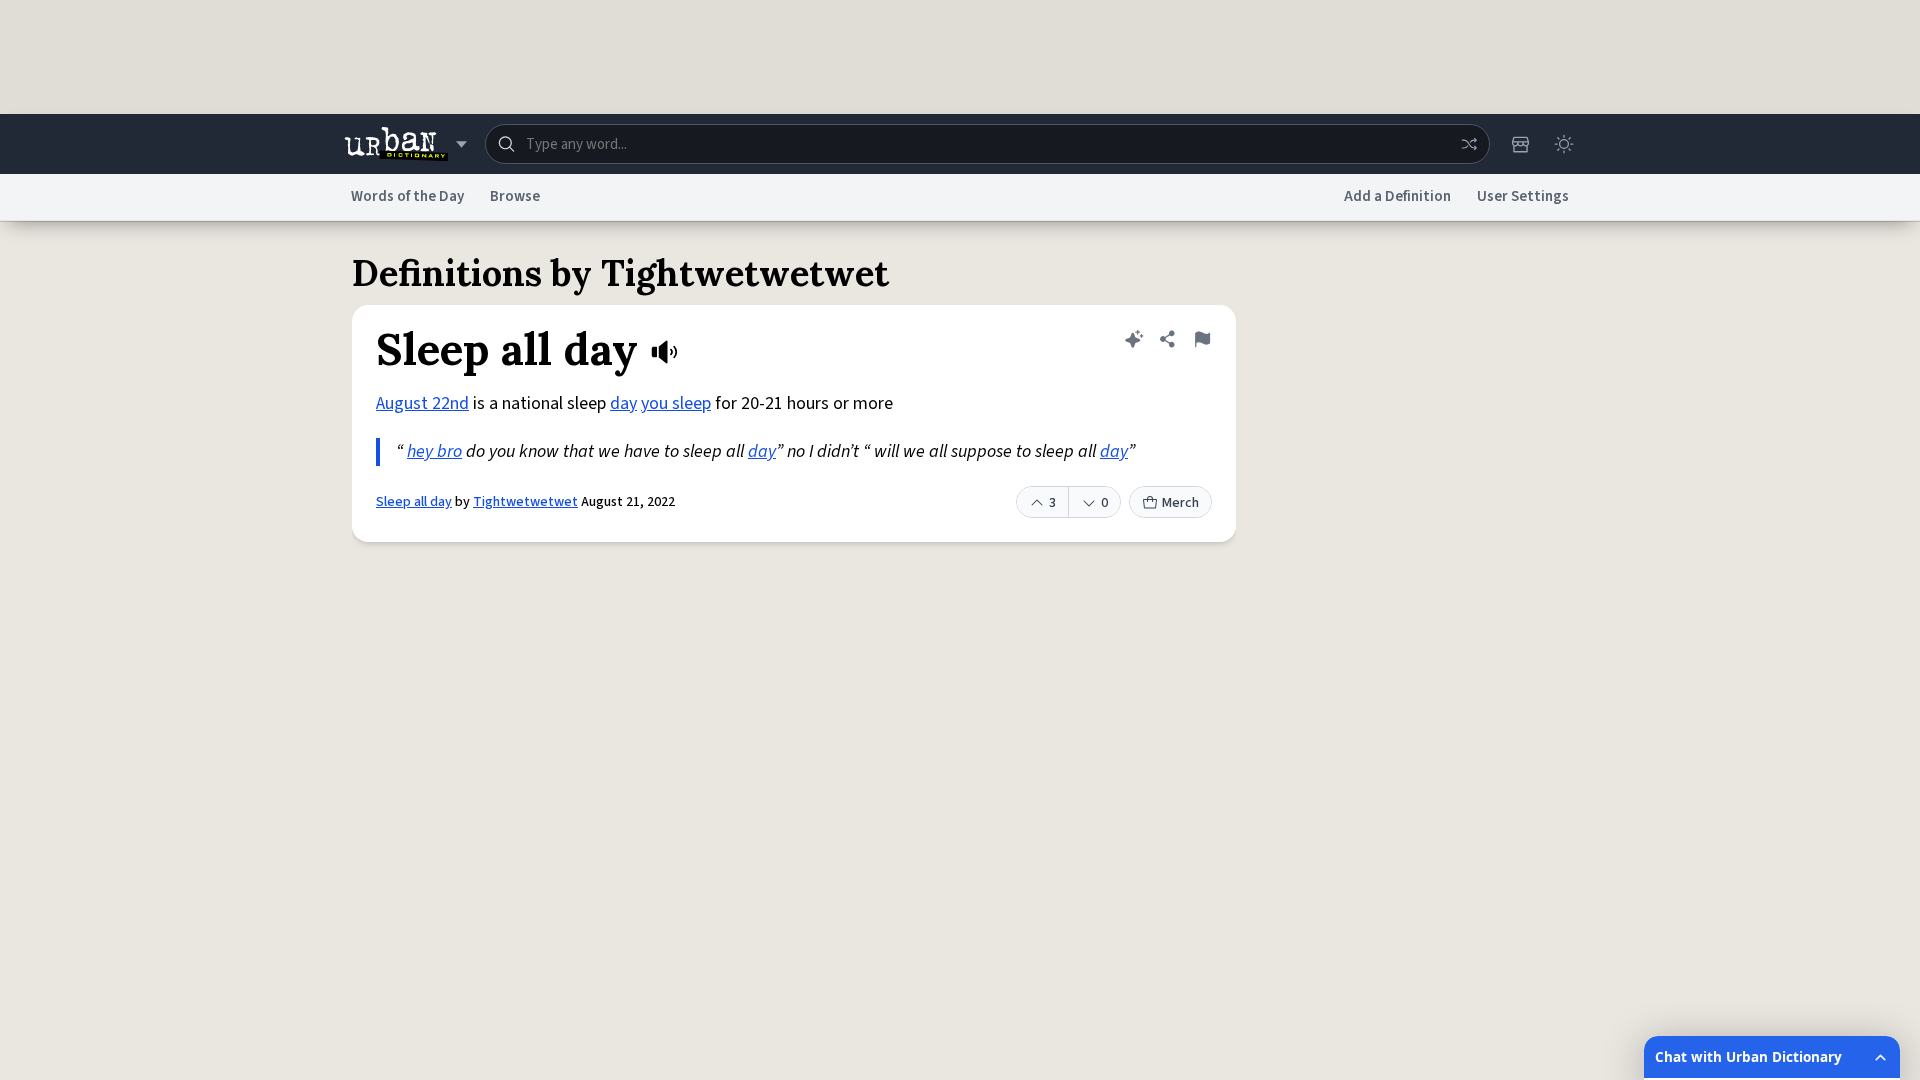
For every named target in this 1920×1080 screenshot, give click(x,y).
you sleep (676, 403)
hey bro (434, 451)
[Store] (1520, 144)
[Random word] (1469, 144)
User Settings (1523, 196)
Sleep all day (414, 502)
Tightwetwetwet (525, 502)
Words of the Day (407, 196)
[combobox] (987, 144)
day (623, 403)
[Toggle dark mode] (1564, 144)
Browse (515, 196)
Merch (1180, 503)
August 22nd (422, 403)
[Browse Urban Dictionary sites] (405, 144)
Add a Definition (1397, 196)
